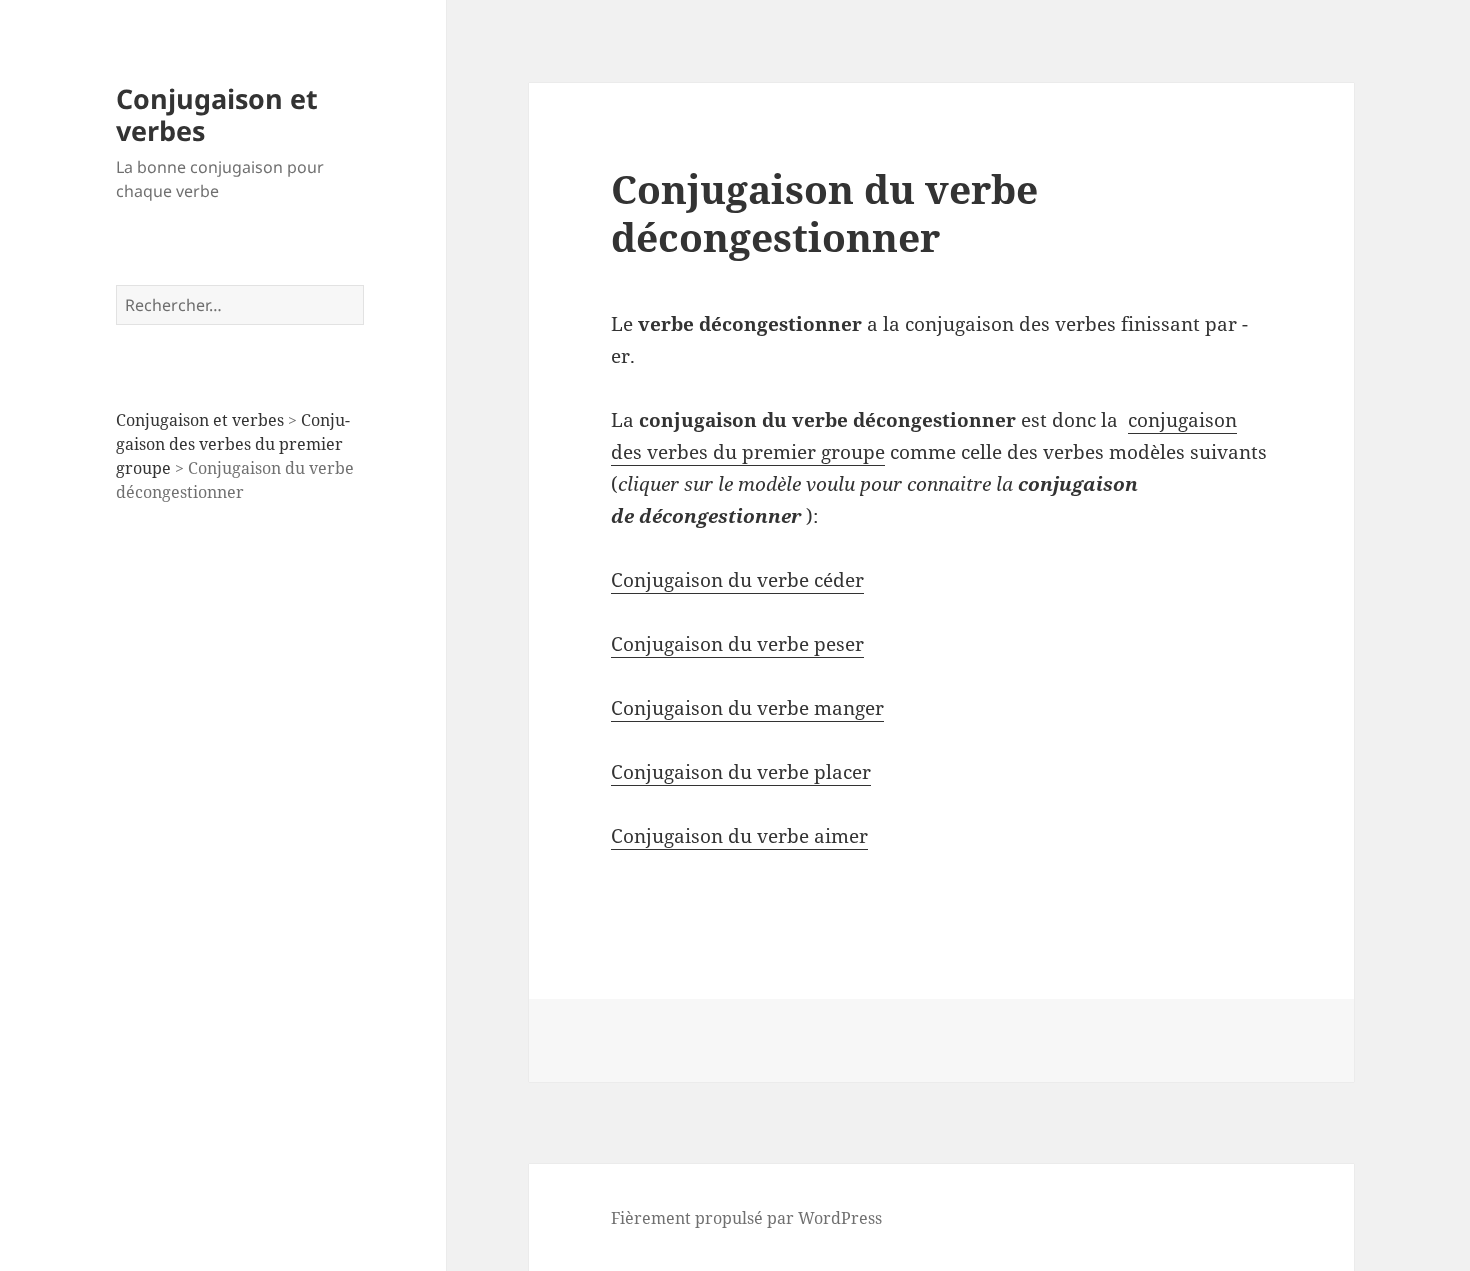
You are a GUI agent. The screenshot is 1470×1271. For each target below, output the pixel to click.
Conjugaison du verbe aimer (739, 836)
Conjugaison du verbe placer (741, 772)
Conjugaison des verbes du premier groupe (233, 444)
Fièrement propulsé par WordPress (746, 1218)
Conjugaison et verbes (217, 114)
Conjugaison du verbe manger (747, 708)
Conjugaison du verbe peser (737, 644)
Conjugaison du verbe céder (737, 580)
